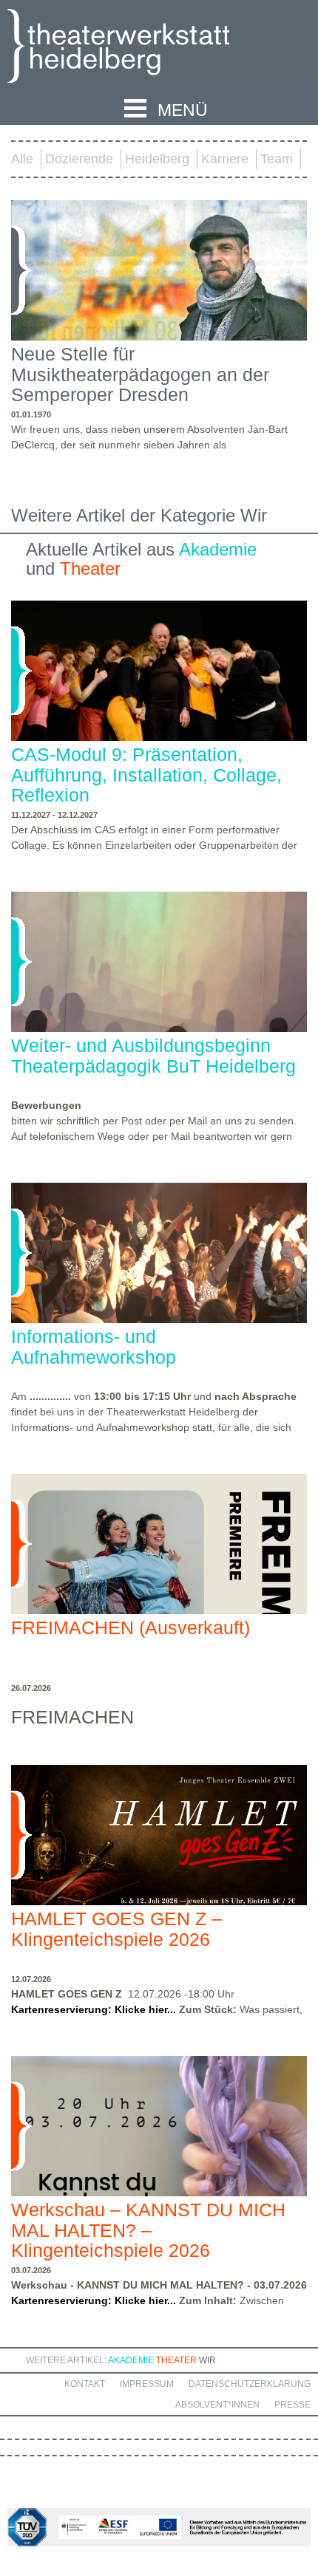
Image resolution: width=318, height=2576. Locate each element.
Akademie (218, 549)
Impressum (147, 2384)
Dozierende (79, 159)
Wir (207, 2360)
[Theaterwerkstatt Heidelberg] (141, 48)
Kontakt (85, 2384)
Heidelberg (157, 159)
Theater (90, 568)
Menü (183, 110)
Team (277, 159)
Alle (22, 159)
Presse (292, 2405)
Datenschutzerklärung (250, 2384)
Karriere (225, 159)
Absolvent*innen (217, 2405)
